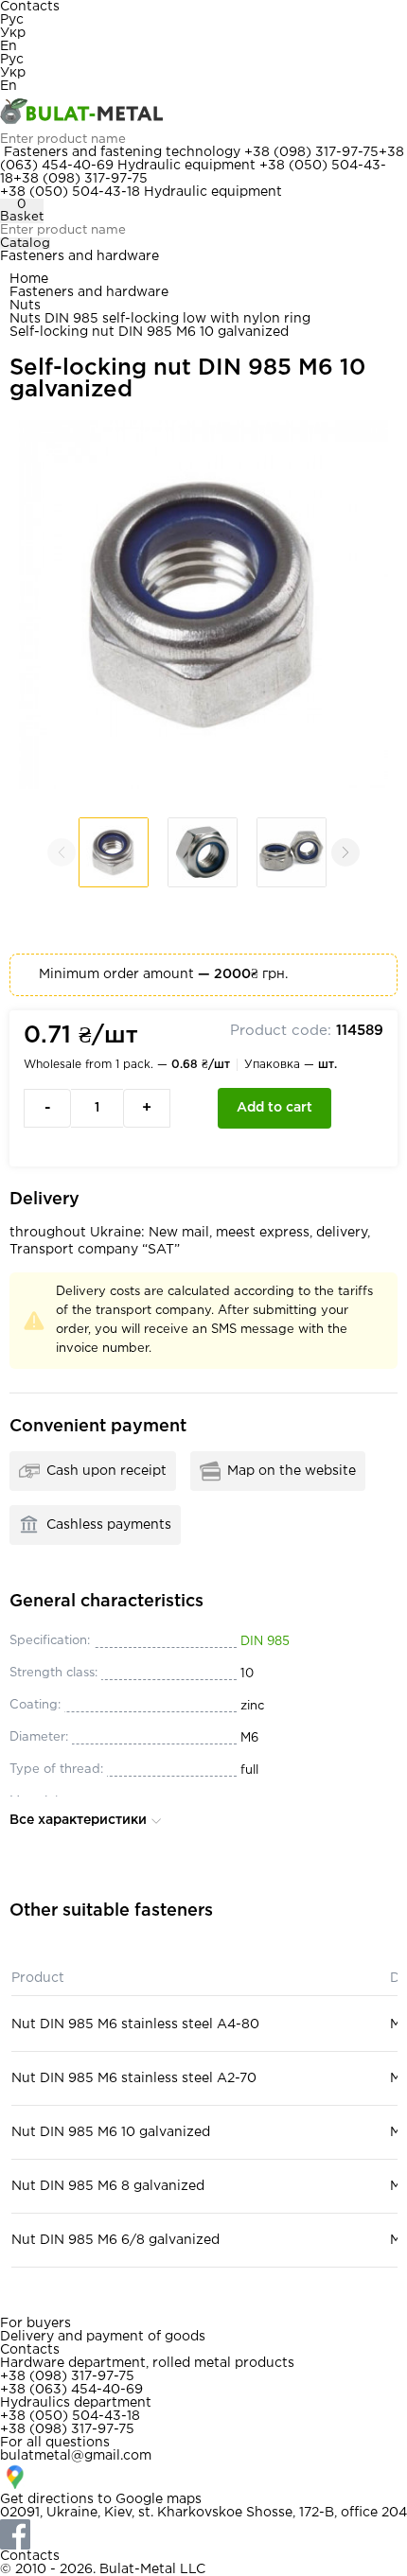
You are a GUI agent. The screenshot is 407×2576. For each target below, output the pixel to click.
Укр (13, 33)
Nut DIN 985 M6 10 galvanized (111, 2132)
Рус (12, 20)
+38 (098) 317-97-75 (311, 152)
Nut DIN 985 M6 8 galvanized (108, 2186)
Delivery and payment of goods (103, 2337)
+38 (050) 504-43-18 (70, 192)
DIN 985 (265, 1642)
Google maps (159, 2499)
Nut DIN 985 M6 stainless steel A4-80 (135, 2024)
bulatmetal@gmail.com (76, 2456)
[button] (345, 852)
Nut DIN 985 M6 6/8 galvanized (115, 2240)
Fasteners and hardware (80, 256)
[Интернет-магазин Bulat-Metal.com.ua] (203, 113)
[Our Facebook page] (203, 2534)
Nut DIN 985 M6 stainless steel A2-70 (134, 2078)
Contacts (30, 7)
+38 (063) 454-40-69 (71, 2390)
